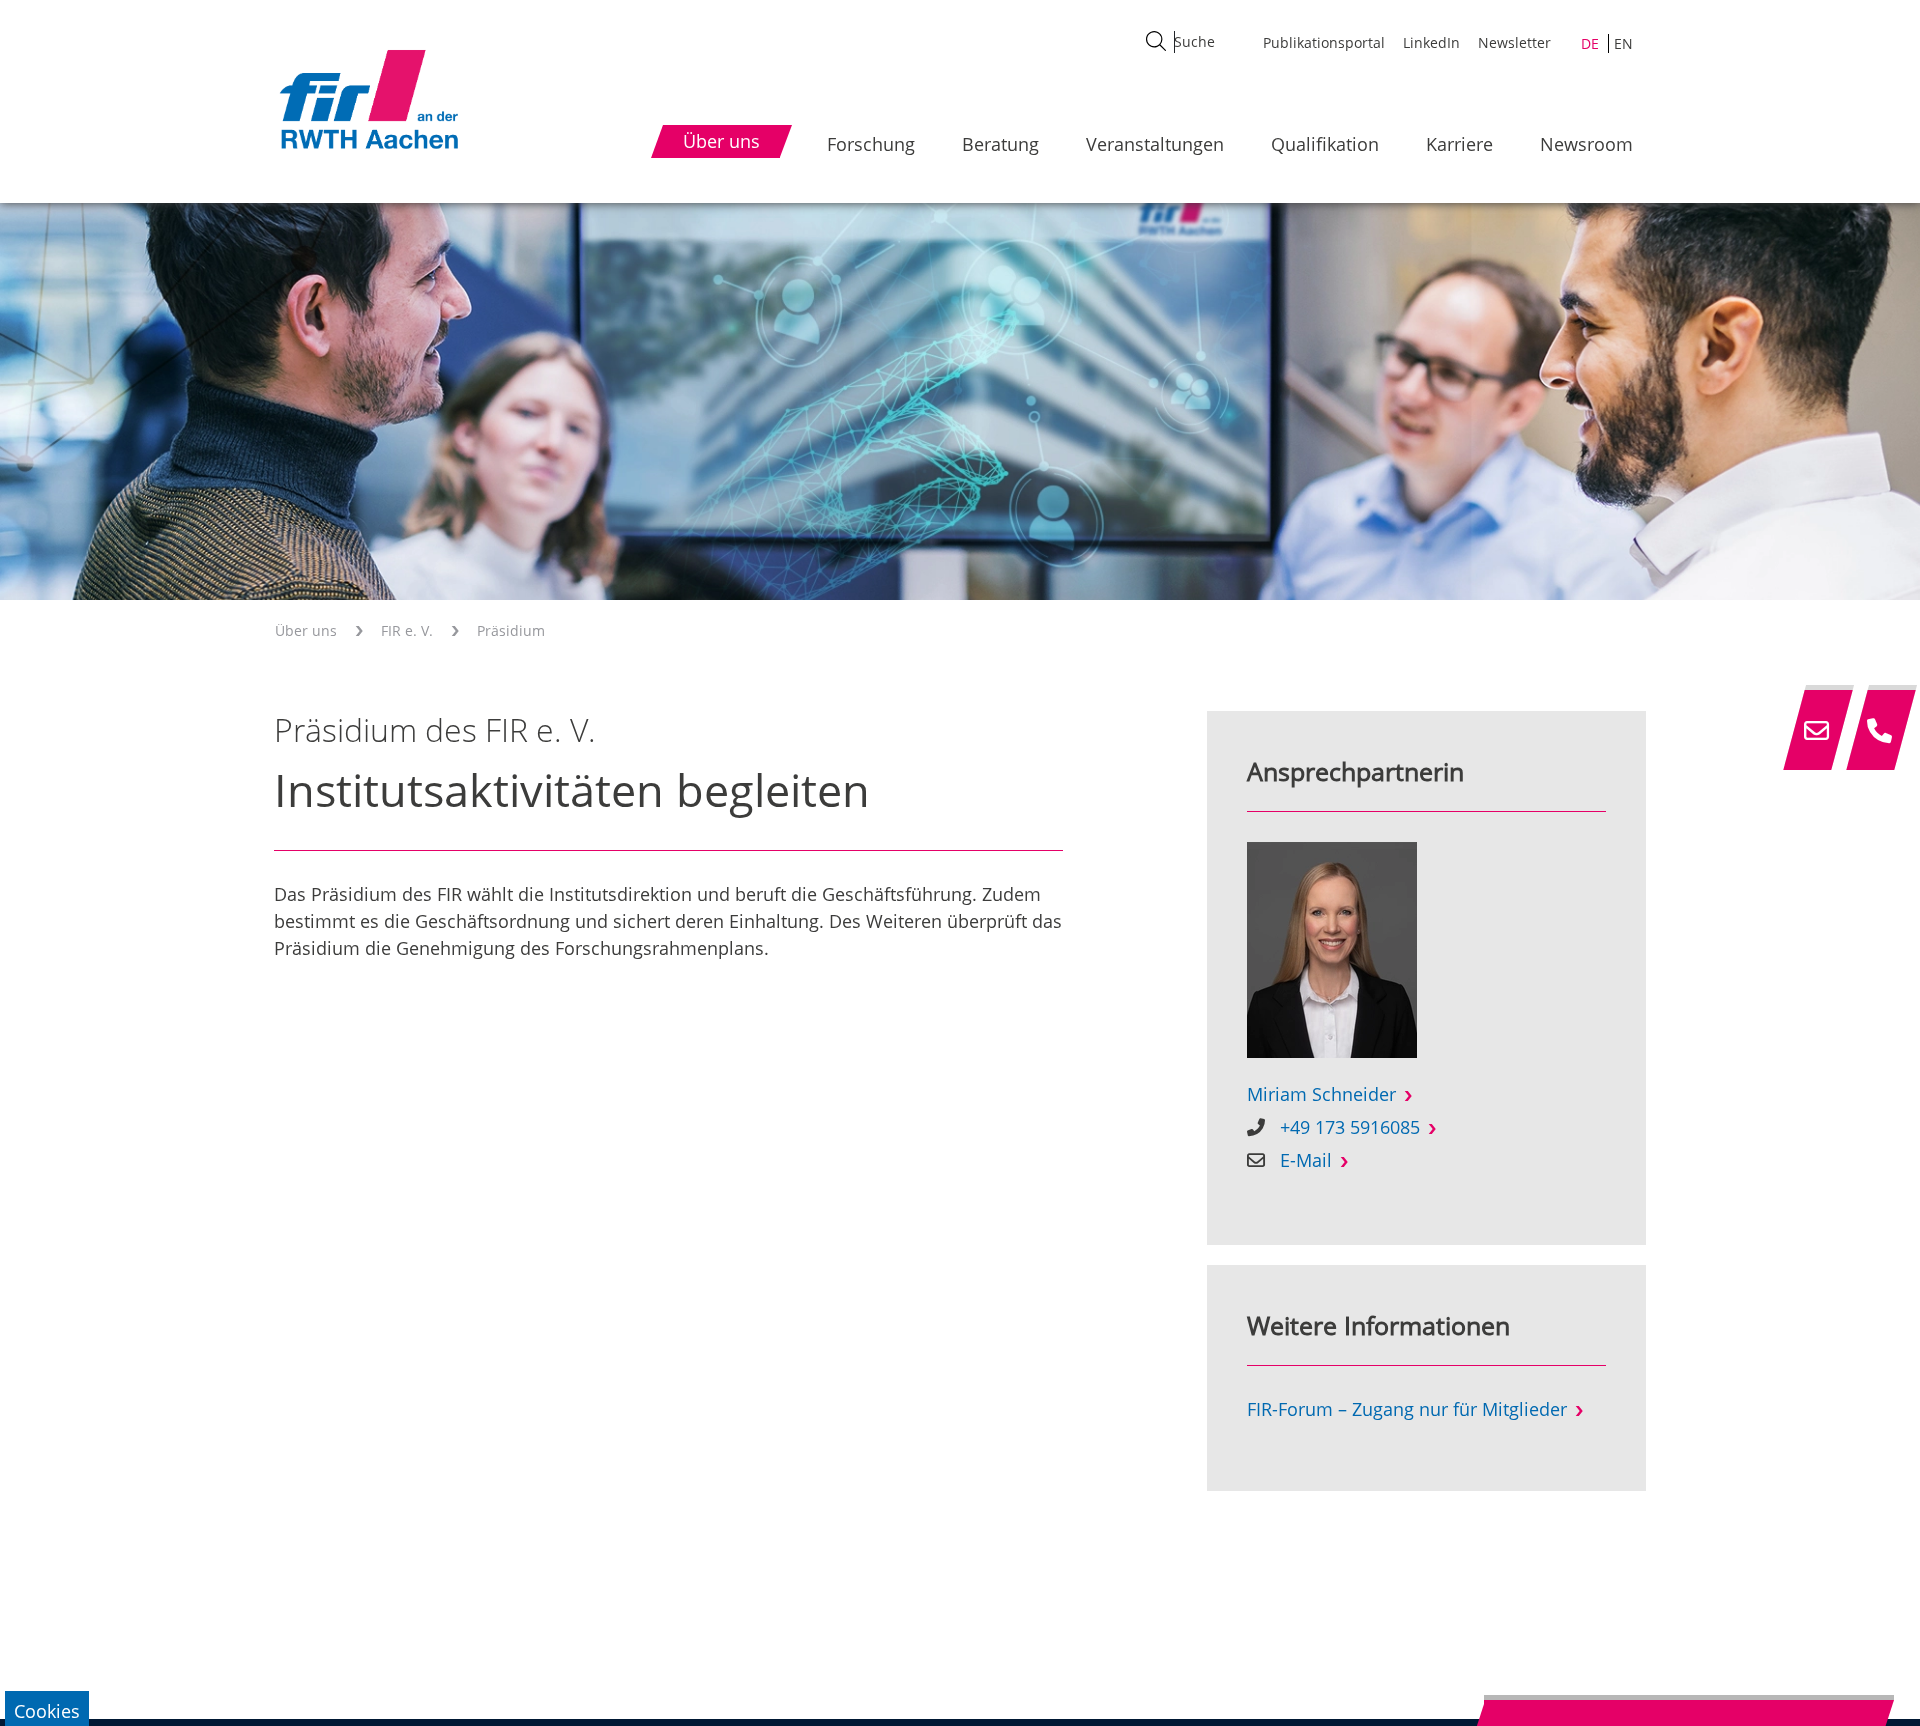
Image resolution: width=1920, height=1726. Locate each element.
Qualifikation (1325, 144)
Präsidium (511, 630)
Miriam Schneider (1321, 1094)
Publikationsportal (1324, 42)
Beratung (1000, 144)
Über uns (306, 630)
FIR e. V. (407, 630)
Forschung (871, 144)
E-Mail (1306, 1160)
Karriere (1459, 144)
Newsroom (1586, 144)
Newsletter (1514, 42)
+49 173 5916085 (1350, 1127)
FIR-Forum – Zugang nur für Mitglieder (1407, 1409)
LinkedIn (1431, 42)
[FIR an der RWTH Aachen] (368, 99)
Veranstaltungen (1155, 144)
